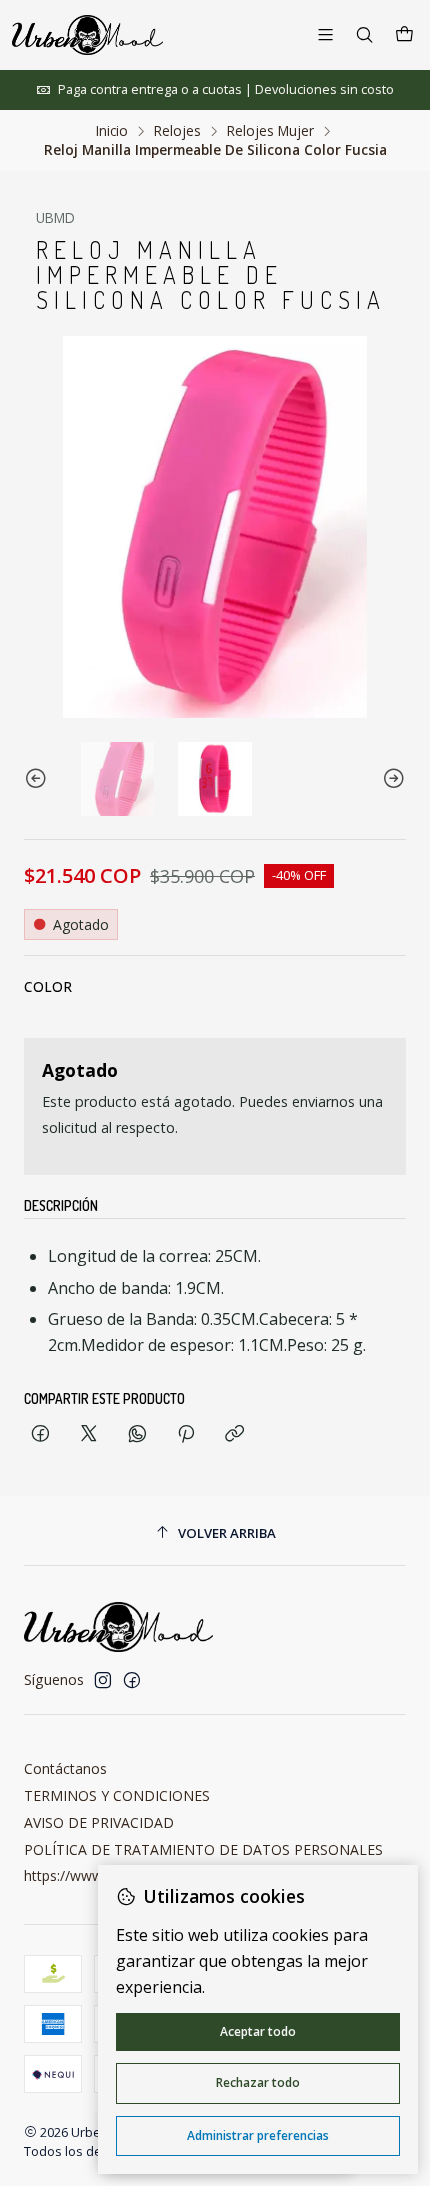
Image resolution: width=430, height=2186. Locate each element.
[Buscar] (364, 34)
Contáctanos (65, 1768)
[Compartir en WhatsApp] (137, 1434)
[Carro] (404, 35)
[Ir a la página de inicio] (87, 35)
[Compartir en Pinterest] (186, 1434)
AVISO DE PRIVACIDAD (99, 1822)
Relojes (177, 131)
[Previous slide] (39, 778)
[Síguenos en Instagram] (103, 1680)
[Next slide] (391, 778)
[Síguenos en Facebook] (132, 1680)
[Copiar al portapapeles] (234, 1434)
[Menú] (325, 34)
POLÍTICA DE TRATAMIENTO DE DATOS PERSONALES (203, 1849)
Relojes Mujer (270, 131)
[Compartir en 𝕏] (89, 1434)
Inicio (112, 131)
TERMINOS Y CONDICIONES (117, 1795)
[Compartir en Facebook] (40, 1434)
